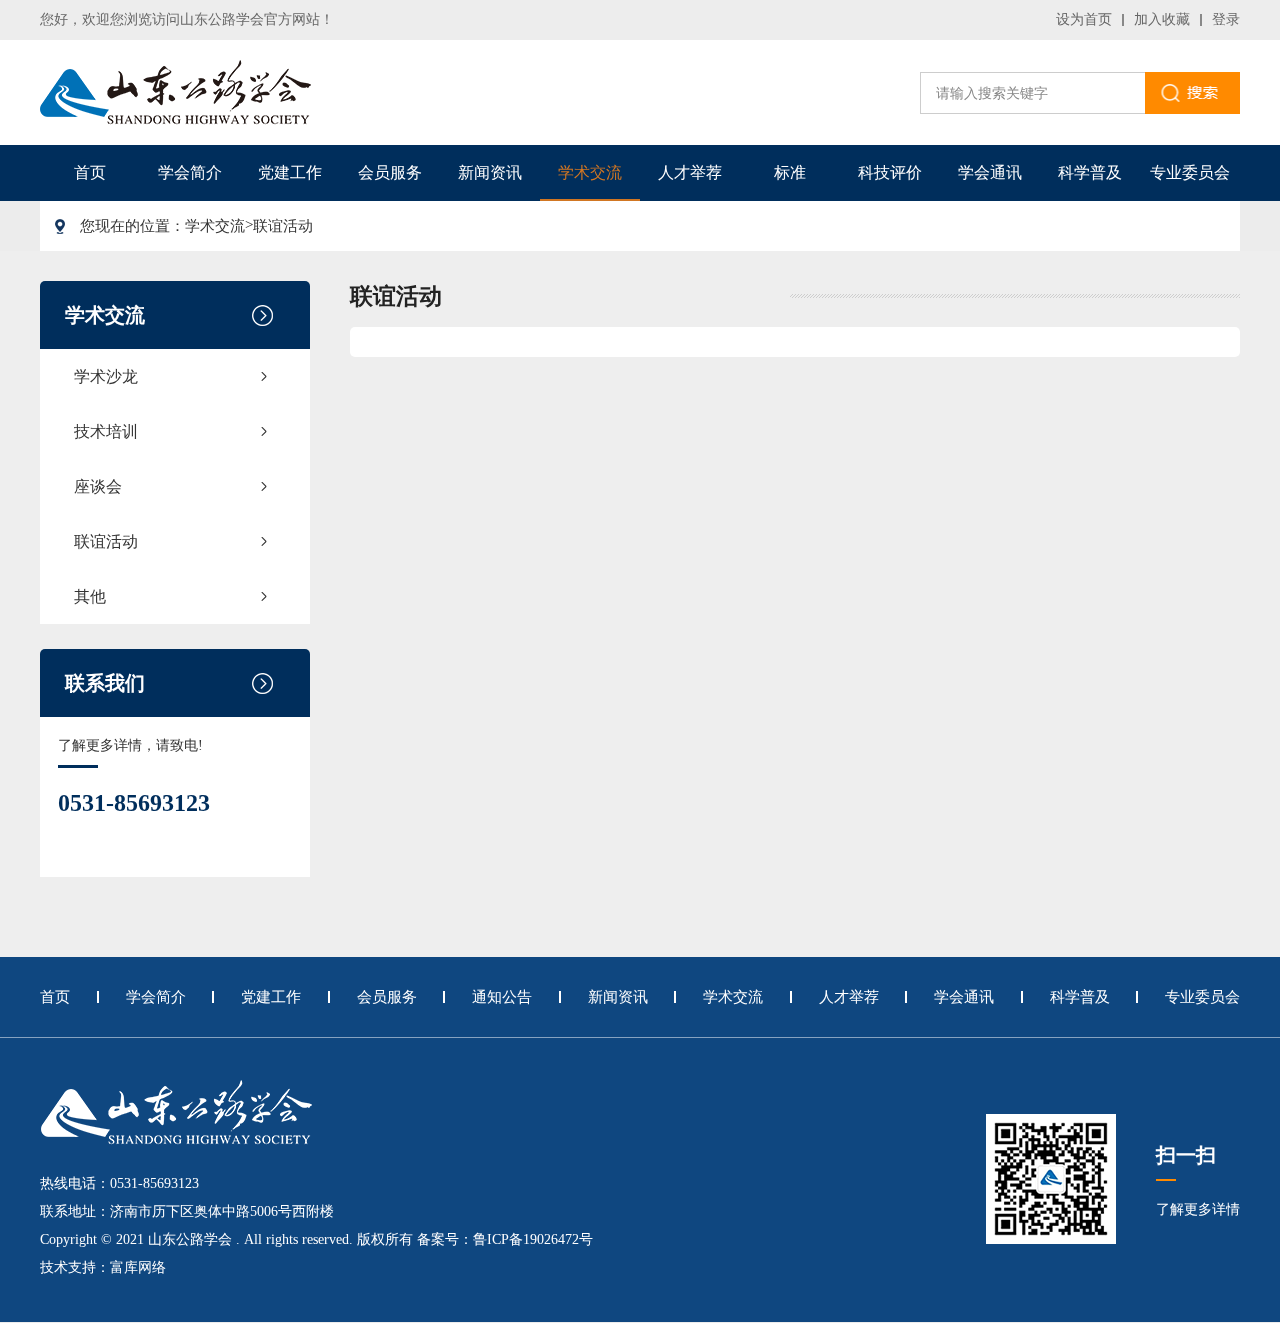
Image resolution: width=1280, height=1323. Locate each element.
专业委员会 (1190, 172)
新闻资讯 (490, 172)
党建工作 (290, 172)
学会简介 (190, 172)
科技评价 (890, 172)
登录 (1226, 19)
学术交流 (590, 172)
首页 (90, 172)
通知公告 (502, 997)
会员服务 (390, 172)
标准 (790, 172)
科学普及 (1090, 172)
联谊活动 (283, 226)
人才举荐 (690, 172)
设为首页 (1084, 19)
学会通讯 (990, 172)
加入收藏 (1162, 19)
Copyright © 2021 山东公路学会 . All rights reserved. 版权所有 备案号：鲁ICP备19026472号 (316, 1239)
